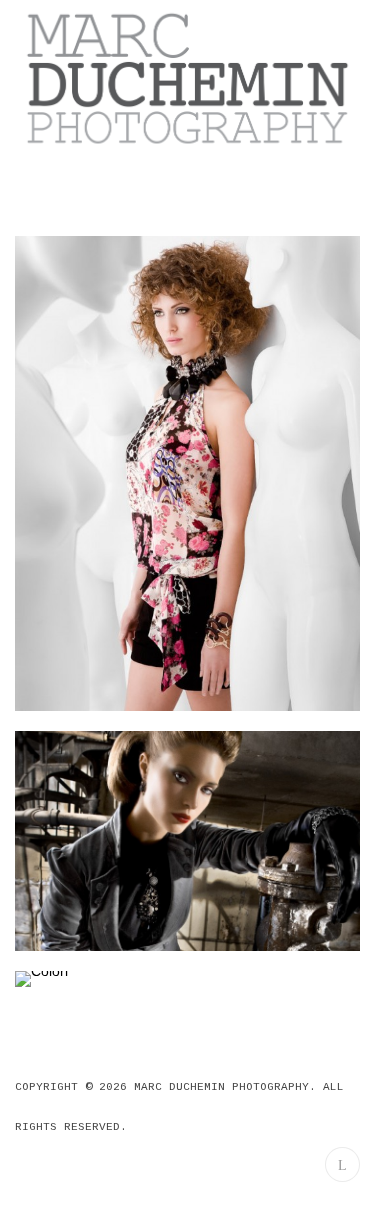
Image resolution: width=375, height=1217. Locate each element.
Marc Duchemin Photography (221, 1087)
